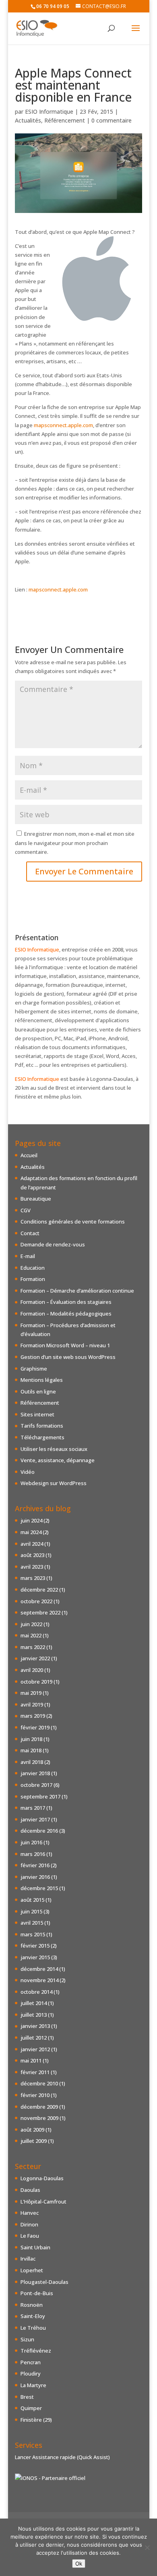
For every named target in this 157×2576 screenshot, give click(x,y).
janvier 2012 (35, 2049)
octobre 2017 (36, 1785)
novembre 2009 (39, 2118)
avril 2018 (32, 1762)
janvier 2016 (35, 1877)
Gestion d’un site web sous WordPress (68, 1357)
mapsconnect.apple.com (63, 425)
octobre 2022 (36, 1601)
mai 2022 (31, 1635)
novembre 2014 (39, 1980)
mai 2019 (31, 1693)
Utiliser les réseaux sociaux (54, 1449)
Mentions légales (42, 1380)
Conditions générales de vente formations (73, 1222)
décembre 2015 (39, 1888)
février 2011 (35, 2072)
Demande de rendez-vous (53, 1244)
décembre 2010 (39, 2083)
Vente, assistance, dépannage (58, 1460)
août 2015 (32, 1900)
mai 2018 (31, 1750)
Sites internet (37, 1414)
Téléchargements (42, 1437)
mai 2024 (31, 1532)
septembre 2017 (40, 1796)
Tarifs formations (42, 1426)
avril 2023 (32, 1567)
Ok (79, 2564)
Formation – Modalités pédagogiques (66, 1314)
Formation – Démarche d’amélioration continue (77, 1291)
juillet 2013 (34, 2015)
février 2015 (35, 1946)
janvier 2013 (35, 2026)
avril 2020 (32, 1670)
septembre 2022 (40, 1612)
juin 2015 (31, 1911)
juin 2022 (31, 1624)
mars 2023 (33, 1578)
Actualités (28, 120)
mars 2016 (33, 1854)
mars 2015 (33, 1934)
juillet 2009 (34, 2141)
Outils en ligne (38, 1391)
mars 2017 (33, 1808)
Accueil (29, 1155)
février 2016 (35, 1865)
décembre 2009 (39, 2107)
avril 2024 (32, 1544)
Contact (30, 1233)
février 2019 (35, 1727)
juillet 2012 (34, 2038)
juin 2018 (31, 1739)
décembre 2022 (39, 1590)
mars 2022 (33, 1647)
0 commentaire (112, 120)
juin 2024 (31, 1520)
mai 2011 (31, 2060)
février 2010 (35, 2095)
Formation (33, 1279)
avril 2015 (32, 1923)
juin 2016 (31, 1842)
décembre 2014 (39, 1969)
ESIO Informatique (49, 112)
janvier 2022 (35, 1658)
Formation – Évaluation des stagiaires (66, 1302)
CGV (26, 1210)
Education (33, 1268)
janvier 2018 (35, 1773)
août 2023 (32, 1555)
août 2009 (32, 2130)
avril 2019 (32, 1704)
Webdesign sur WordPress (54, 1483)
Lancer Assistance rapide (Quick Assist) (62, 2457)
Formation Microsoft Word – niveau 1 (65, 1345)
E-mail (28, 1256)
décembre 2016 (39, 1831)
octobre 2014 (36, 1992)
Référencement (65, 120)
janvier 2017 (35, 1819)
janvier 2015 (35, 1957)
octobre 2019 (36, 1682)
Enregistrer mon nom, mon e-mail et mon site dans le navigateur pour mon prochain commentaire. (75, 843)
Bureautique (36, 1199)
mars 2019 (33, 1716)
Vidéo (28, 1472)
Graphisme (34, 1369)
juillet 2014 (34, 2003)
